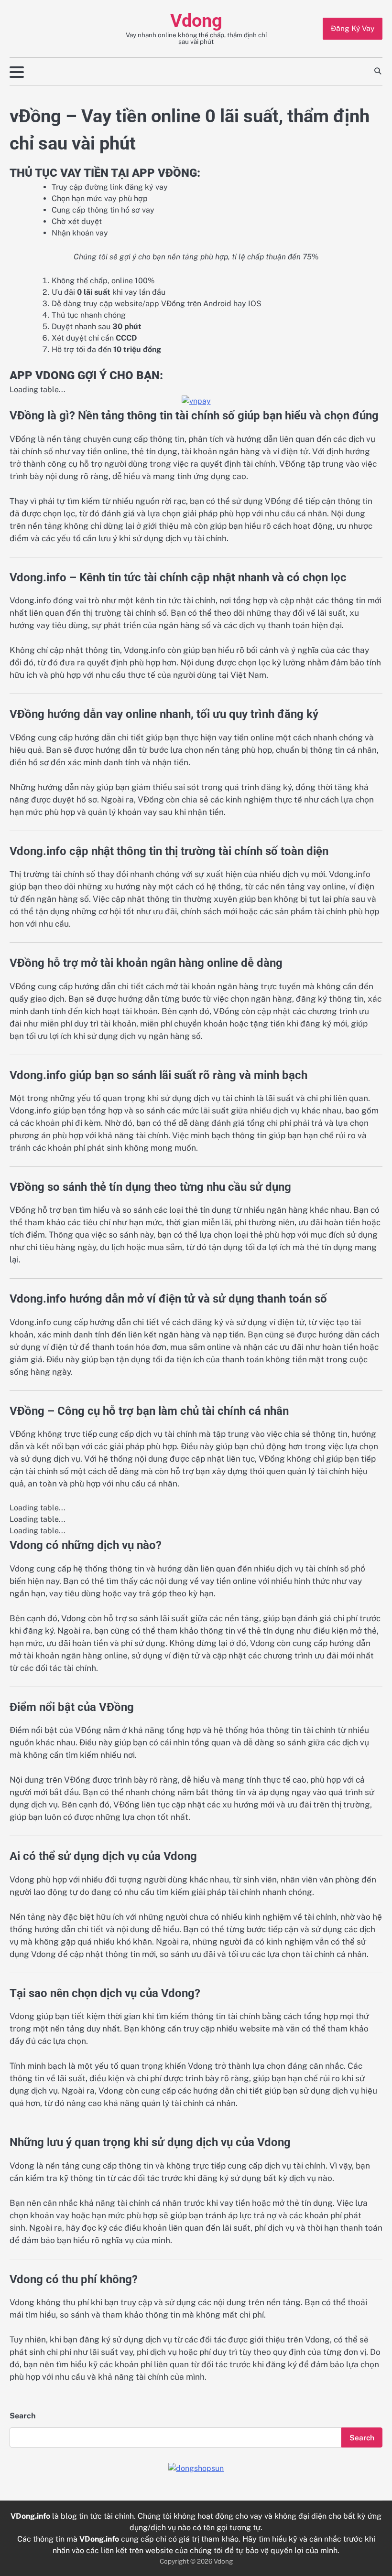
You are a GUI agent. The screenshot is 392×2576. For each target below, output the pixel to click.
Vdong (196, 21)
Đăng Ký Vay (353, 28)
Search (22, 2416)
